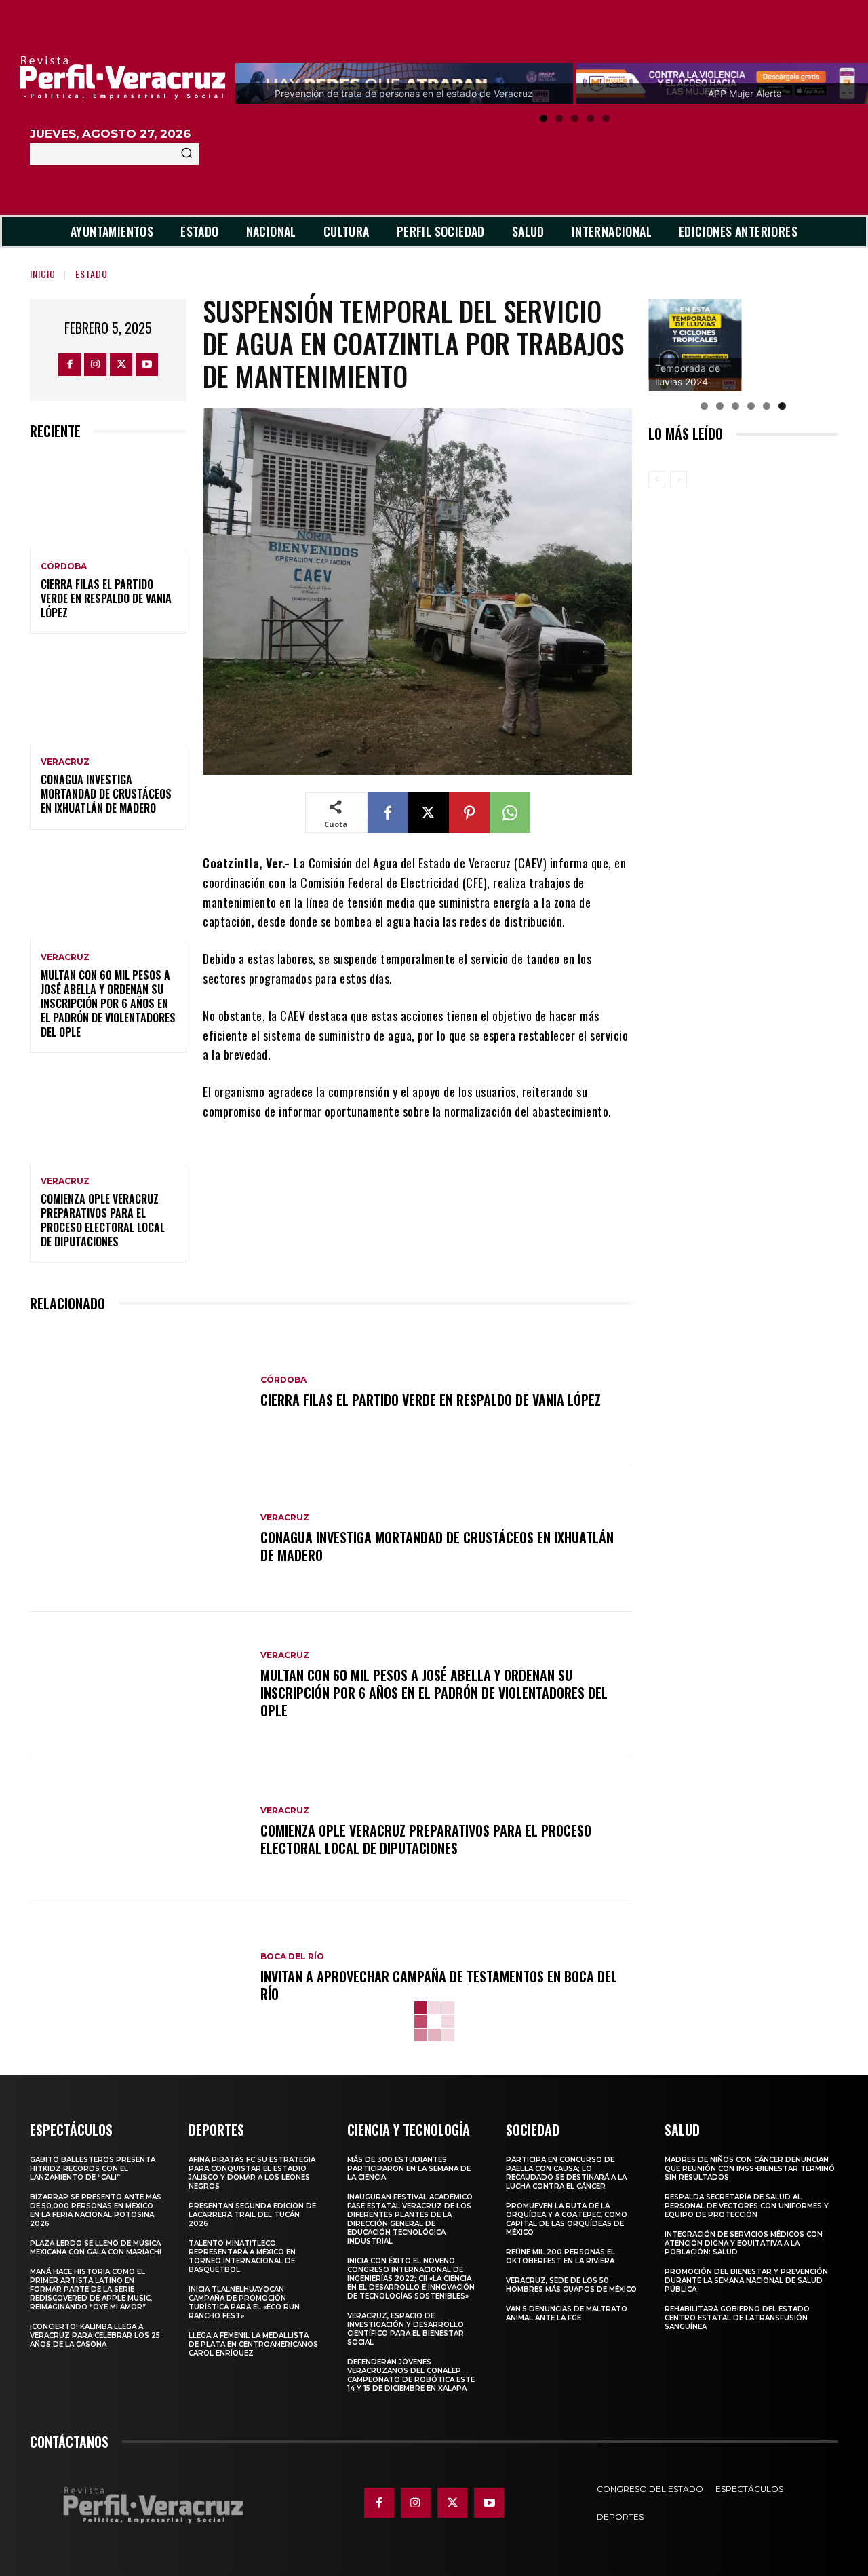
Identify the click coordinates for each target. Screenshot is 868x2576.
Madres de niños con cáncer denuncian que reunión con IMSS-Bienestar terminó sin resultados (750, 2169)
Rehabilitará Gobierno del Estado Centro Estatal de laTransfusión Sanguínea (737, 2318)
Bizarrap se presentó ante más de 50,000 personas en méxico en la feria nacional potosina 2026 (96, 2210)
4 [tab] (590, 118)
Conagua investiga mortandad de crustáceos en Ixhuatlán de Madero (106, 794)
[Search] (186, 154)
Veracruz (65, 762)
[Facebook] (70, 365)
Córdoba (64, 566)
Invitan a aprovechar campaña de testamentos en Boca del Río (439, 1985)
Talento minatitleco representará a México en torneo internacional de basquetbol (242, 2256)
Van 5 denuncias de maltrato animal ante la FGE (567, 2313)
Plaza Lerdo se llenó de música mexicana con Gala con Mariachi (96, 2248)
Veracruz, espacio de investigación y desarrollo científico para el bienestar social (406, 2329)
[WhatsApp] (510, 813)
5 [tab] (606, 118)
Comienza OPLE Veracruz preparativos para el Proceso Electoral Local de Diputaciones (103, 1220)
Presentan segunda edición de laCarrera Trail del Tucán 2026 (252, 2215)
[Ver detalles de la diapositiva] (695, 345)
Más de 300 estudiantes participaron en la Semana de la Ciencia (409, 2169)
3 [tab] (575, 118)
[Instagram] (95, 365)
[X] (121, 365)
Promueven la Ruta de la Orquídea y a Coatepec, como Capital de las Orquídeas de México (567, 2219)
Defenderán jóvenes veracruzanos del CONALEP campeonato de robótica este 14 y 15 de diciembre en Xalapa (411, 2375)
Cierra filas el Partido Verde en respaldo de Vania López (106, 598)
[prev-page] (657, 480)
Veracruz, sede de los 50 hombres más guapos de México (571, 2285)
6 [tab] (782, 406)
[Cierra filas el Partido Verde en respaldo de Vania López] (108, 502)
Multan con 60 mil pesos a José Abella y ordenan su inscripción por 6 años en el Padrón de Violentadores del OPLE (108, 1003)
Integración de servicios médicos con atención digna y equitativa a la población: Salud (744, 2243)
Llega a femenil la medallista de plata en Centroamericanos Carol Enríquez (253, 2344)
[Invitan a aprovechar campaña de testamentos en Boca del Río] (138, 1978)
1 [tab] (544, 118)
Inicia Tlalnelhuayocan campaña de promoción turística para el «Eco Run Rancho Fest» (244, 2303)
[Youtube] (147, 365)
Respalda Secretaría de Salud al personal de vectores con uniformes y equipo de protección (747, 2206)
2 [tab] (559, 118)
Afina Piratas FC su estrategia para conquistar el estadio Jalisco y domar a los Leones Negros (252, 2173)
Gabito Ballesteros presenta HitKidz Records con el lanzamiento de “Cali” (93, 2169)
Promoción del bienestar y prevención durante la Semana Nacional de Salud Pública (746, 2281)
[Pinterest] (469, 813)
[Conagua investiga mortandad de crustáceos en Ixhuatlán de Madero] (108, 697)
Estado (92, 274)
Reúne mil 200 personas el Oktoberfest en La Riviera (560, 2256)
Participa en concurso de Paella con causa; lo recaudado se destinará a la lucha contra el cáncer (566, 2173)
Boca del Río (292, 1957)
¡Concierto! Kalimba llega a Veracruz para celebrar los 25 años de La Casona (95, 2335)
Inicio (43, 274)
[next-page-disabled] (678, 480)
